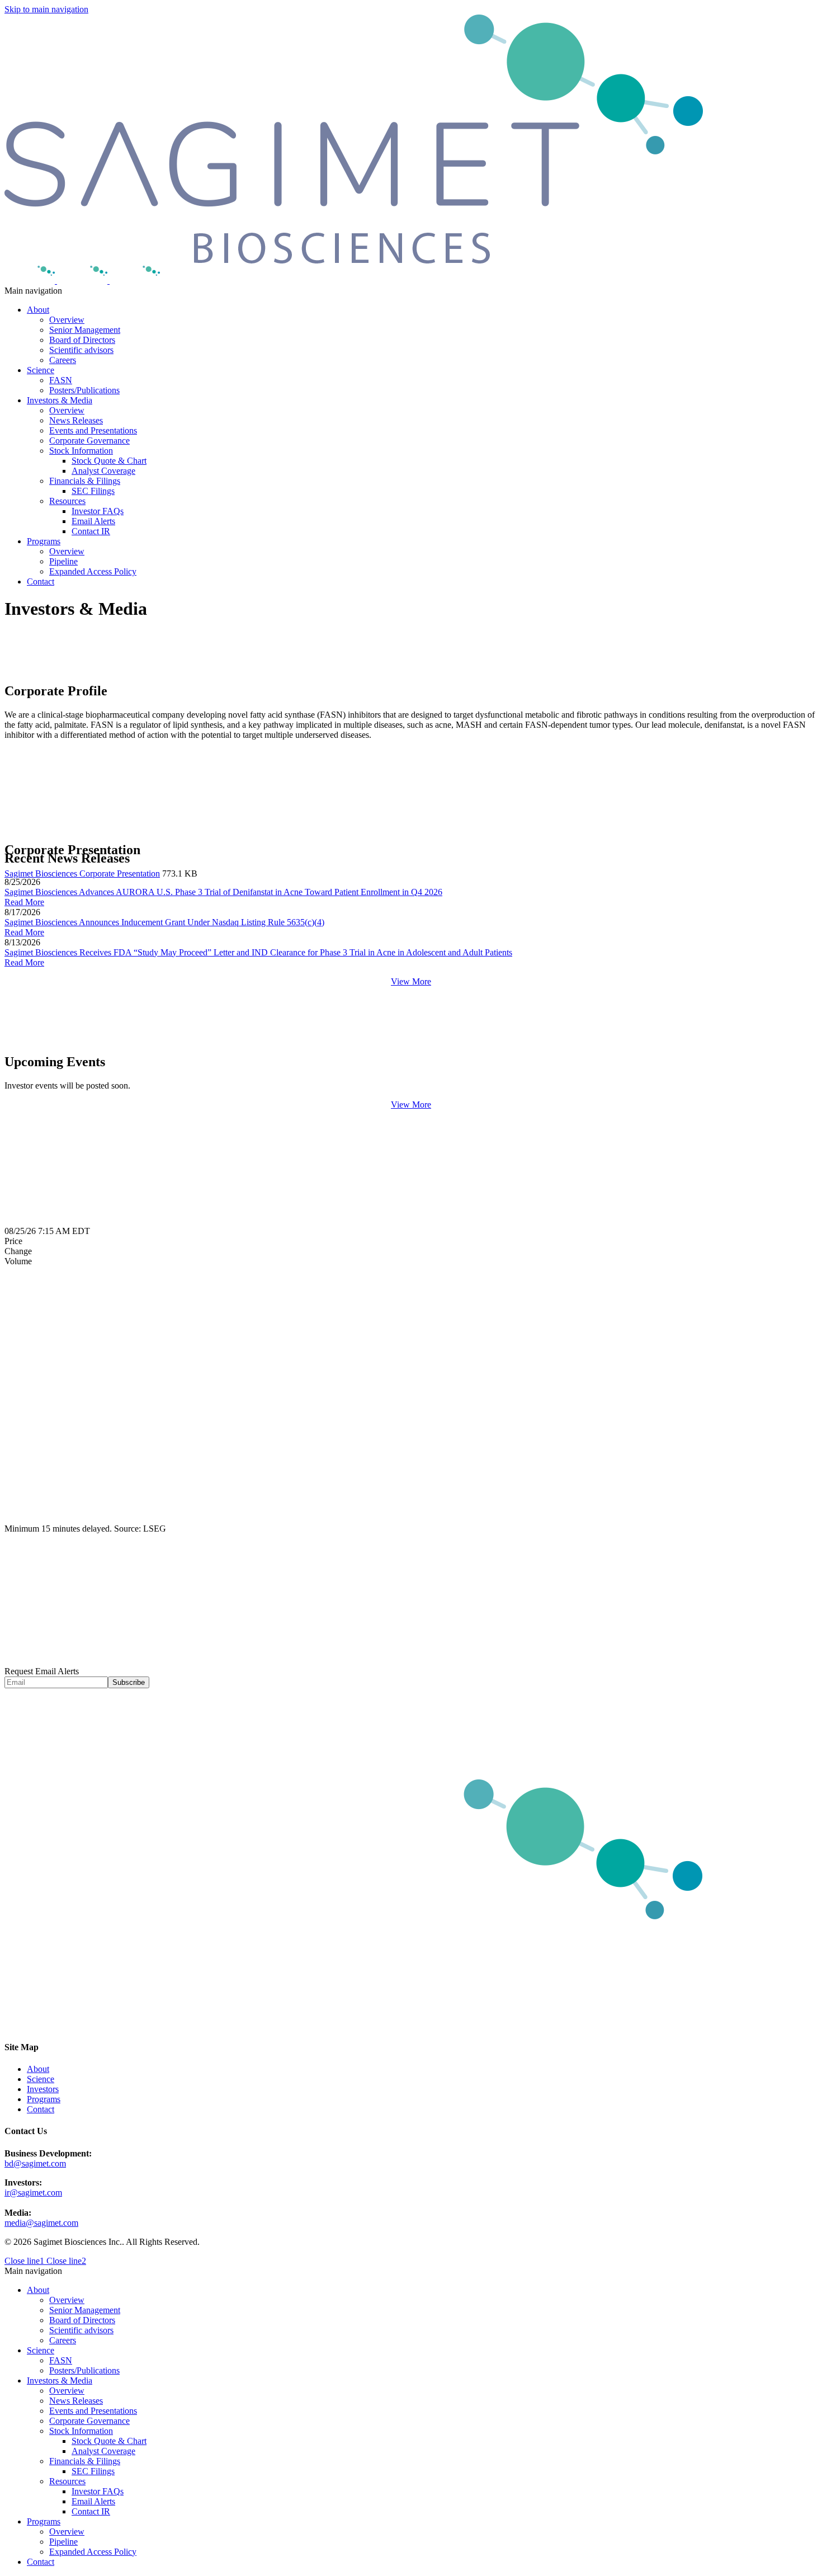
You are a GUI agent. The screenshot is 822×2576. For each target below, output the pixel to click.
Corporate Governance (89, 441)
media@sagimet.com (41, 2223)
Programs (44, 541)
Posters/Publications (84, 390)
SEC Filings (93, 491)
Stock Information (81, 451)
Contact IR (91, 531)
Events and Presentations (93, 430)
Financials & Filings (85, 481)
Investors (43, 2089)
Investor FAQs (98, 511)
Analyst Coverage (103, 471)
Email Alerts (93, 521)
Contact (41, 581)
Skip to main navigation (46, 9)
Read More (24, 902)
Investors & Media (60, 400)
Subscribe (129, 1682)
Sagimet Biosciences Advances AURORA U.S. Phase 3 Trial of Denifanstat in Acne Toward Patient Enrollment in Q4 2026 (223, 892)
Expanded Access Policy (93, 571)
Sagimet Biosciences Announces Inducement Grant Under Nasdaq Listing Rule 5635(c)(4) (164, 922)
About (38, 310)
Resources (67, 501)
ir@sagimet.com (33, 2193)
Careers (63, 360)
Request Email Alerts (42, 1671)
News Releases (76, 420)
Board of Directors (82, 340)
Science (41, 370)
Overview (67, 320)
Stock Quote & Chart (109, 461)
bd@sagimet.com (35, 2163)
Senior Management (85, 330)
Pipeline (63, 561)
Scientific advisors (81, 350)
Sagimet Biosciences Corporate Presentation (82, 873)
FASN (61, 380)
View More (411, 981)
